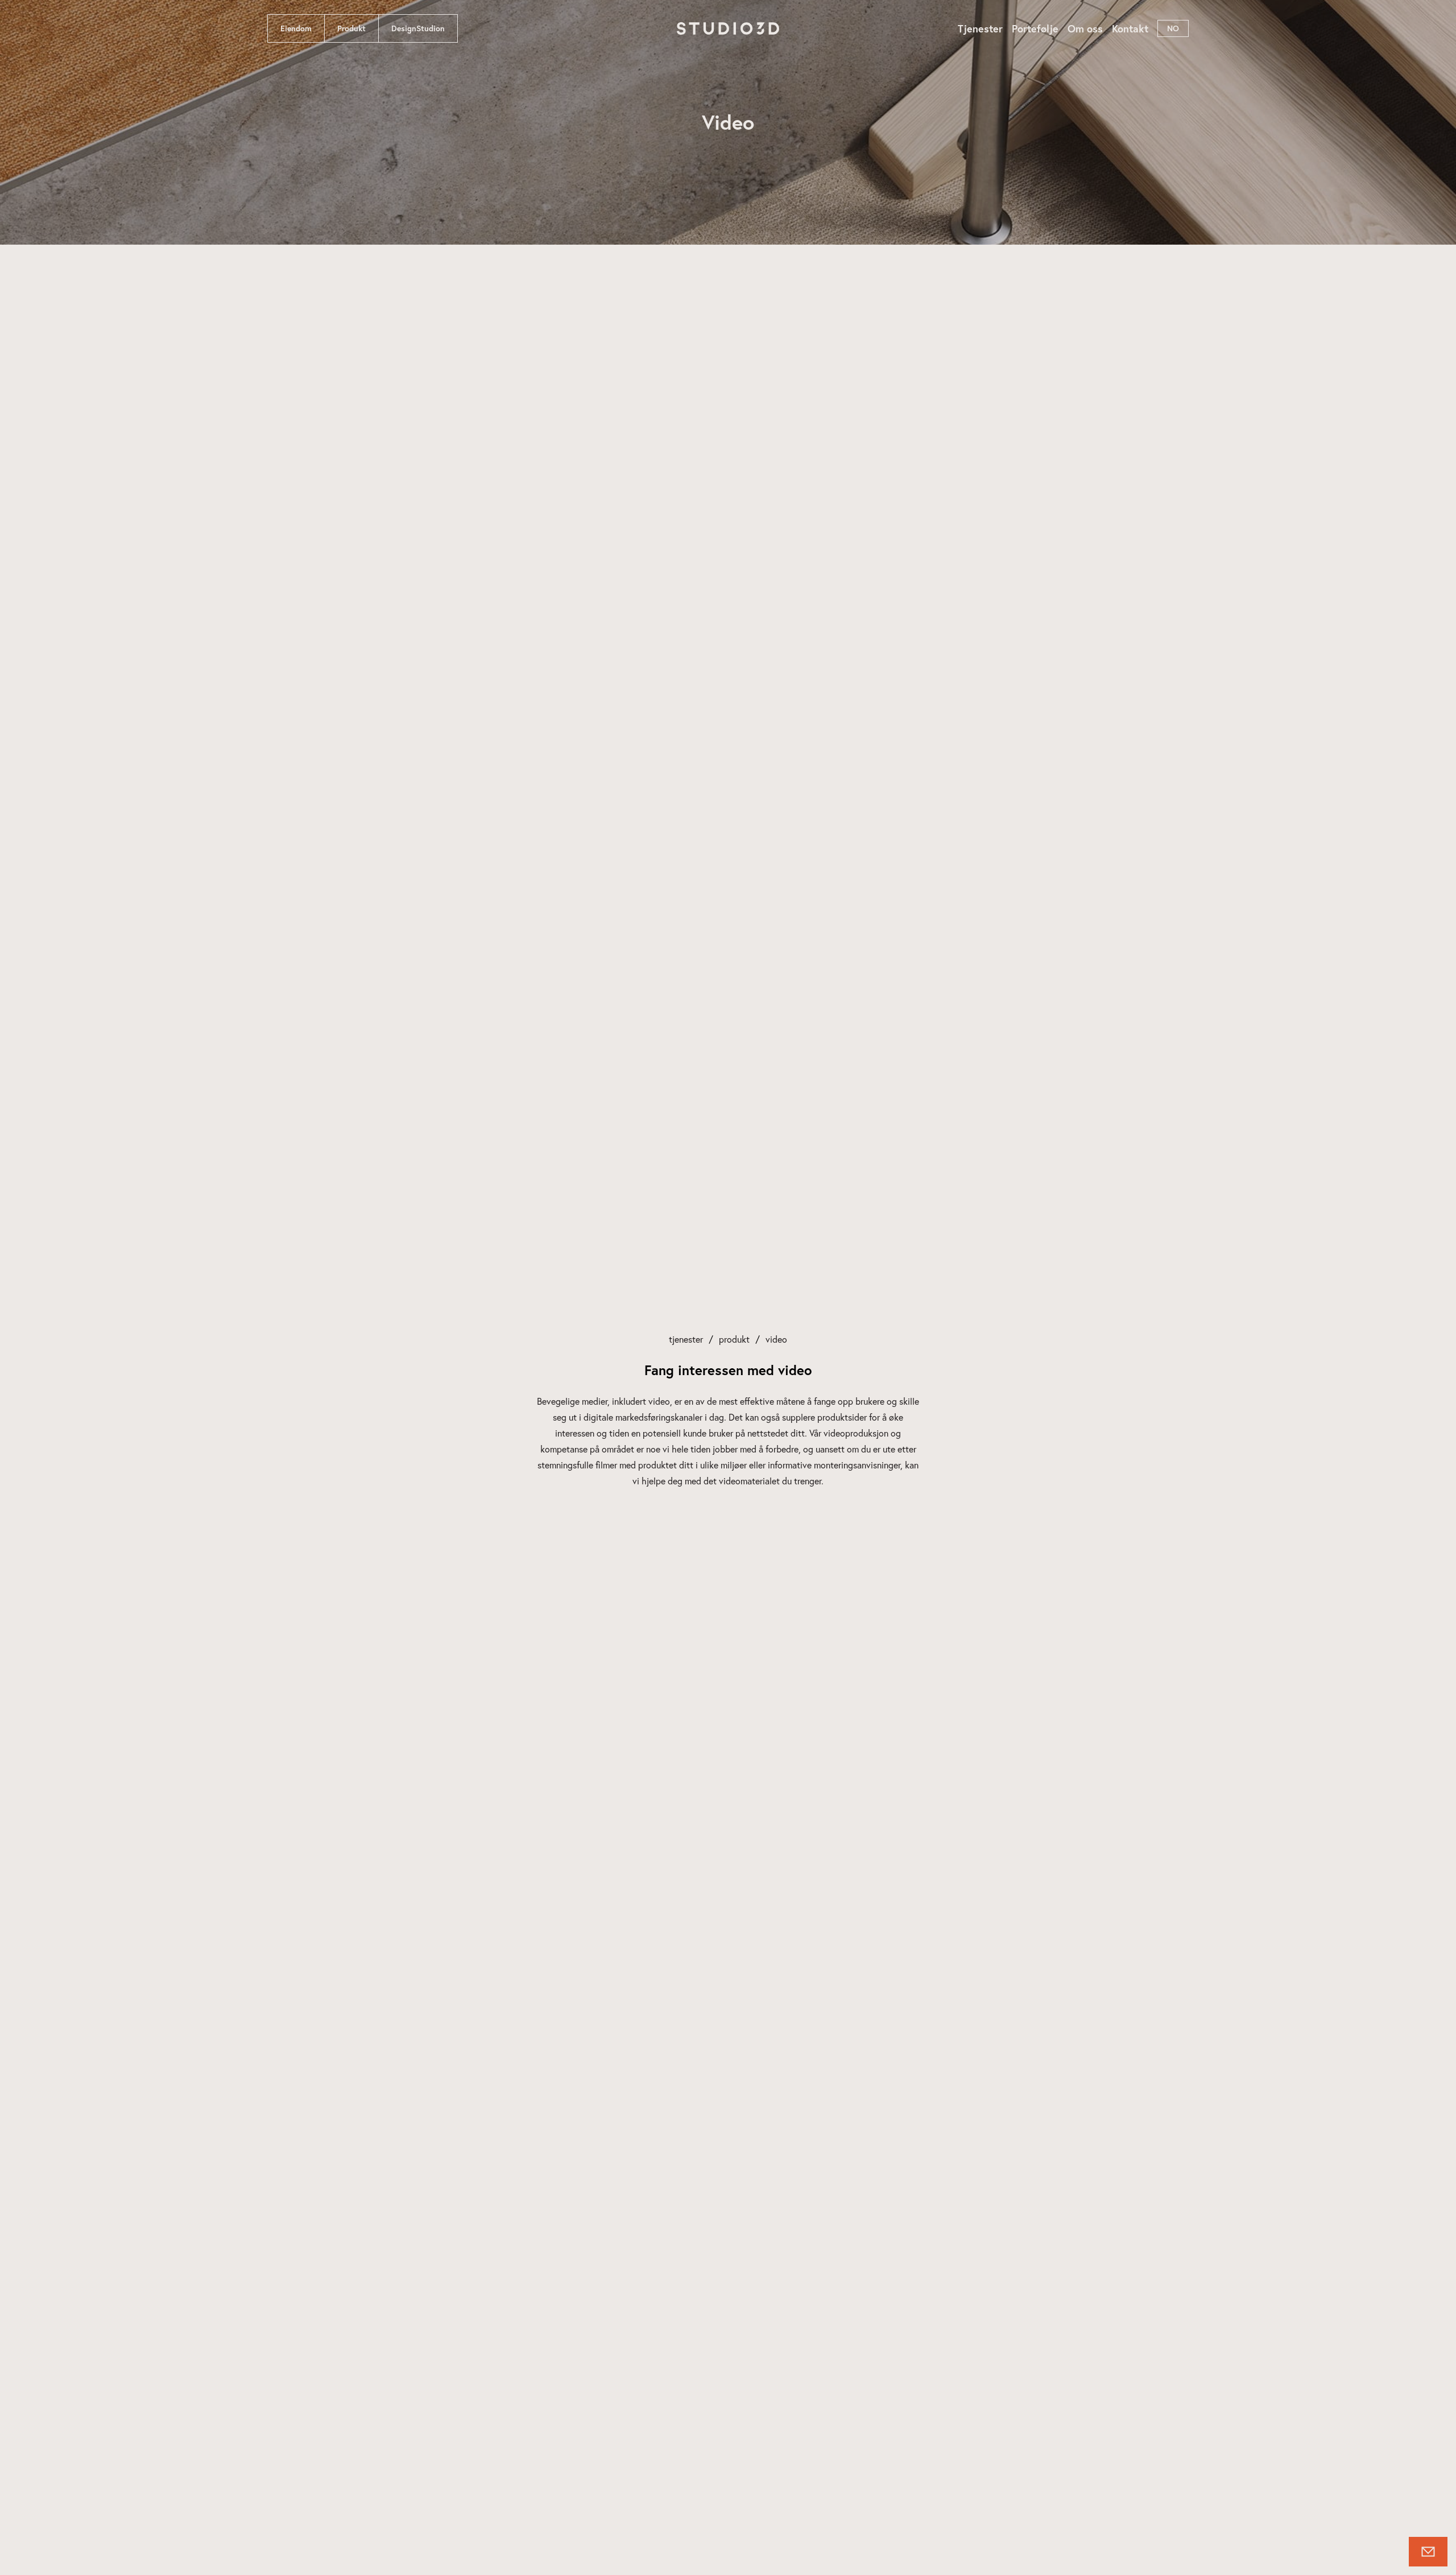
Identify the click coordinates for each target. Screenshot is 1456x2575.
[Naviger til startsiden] (728, 28)
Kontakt (1130, 28)
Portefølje (1035, 28)
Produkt (351, 28)
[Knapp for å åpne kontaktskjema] (1428, 2552)
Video (776, 1339)
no (1173, 28)
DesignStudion (418, 28)
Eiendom (296, 28)
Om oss (1085, 28)
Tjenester (980, 28)
